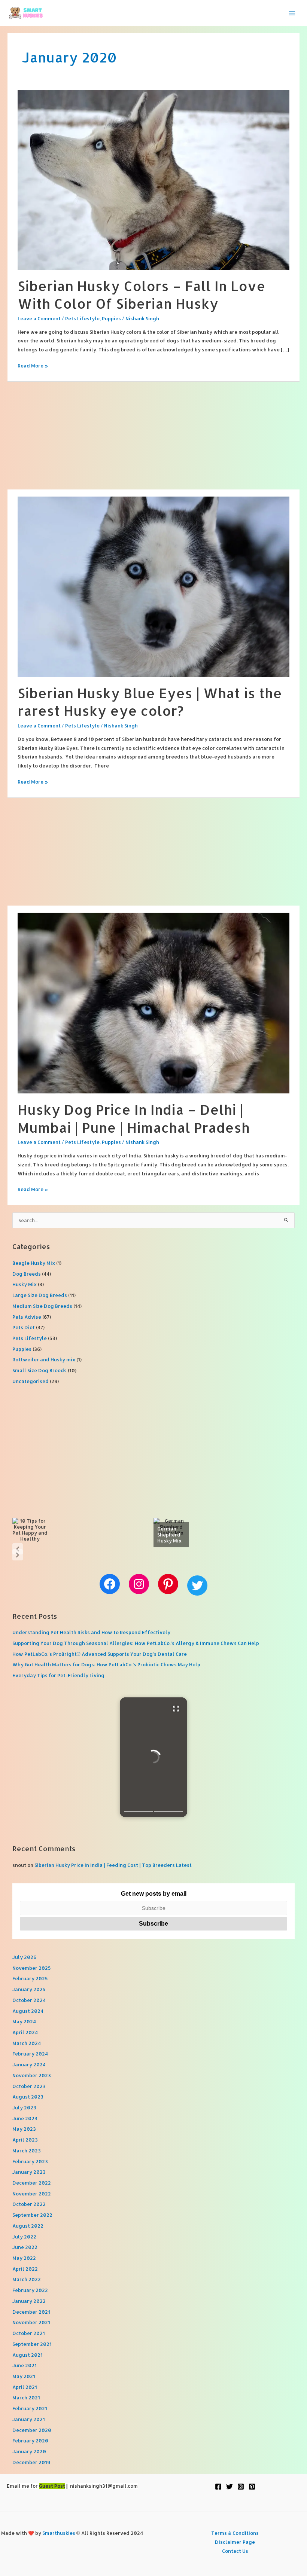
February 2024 (30, 2054)
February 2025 (30, 1978)
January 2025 (29, 1989)
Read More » (33, 366)
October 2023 (29, 2086)
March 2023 (27, 2151)
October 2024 (29, 2000)
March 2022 (27, 2279)
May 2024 (24, 2021)
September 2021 (32, 2344)
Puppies (111, 318)
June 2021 (25, 2365)
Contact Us (235, 2551)
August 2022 (28, 2226)
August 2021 (28, 2355)
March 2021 (26, 2398)
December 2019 (31, 2462)
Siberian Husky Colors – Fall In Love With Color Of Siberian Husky (142, 294)
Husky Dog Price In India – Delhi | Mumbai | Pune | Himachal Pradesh (134, 1118)
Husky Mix (25, 1284)
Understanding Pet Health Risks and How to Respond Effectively (91, 1632)
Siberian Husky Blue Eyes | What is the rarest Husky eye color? (150, 702)
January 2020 (29, 2451)
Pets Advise (27, 1317)
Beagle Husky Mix (34, 1263)
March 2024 (27, 2043)
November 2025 (32, 1968)
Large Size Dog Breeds (40, 1295)
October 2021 (29, 2333)
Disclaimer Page (235, 2542)
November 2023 (32, 2075)
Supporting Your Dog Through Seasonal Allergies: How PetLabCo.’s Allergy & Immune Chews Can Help (136, 1643)
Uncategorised (31, 1381)
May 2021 (24, 2376)
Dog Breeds (27, 1274)
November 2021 (31, 2322)
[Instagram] (241, 2487)
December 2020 (32, 2430)
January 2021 (29, 2419)
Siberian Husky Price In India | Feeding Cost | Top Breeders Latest (113, 1865)
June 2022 (25, 2247)
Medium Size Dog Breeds (42, 1306)
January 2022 (29, 2301)
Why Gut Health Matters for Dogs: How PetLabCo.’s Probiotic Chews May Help (106, 1664)
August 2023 (28, 2097)
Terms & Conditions (235, 2533)
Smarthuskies (59, 2533)
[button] (18, 1549)
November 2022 (32, 2194)
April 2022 (25, 2269)
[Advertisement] (153, 434)
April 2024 (25, 2032)
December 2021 (31, 2312)
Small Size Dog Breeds (39, 1370)
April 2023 (25, 2140)
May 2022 (24, 2258)
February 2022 (30, 2290)
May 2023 (24, 2129)
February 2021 (30, 2408)
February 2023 (30, 2161)
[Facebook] (218, 2487)
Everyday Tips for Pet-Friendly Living (58, 1675)
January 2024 (29, 2064)
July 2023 (24, 2108)
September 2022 (32, 2215)
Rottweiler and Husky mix (44, 1359)
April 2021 (25, 2387)
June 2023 (25, 2118)
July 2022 (24, 2237)
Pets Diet (24, 1327)
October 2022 (29, 2204)
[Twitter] (230, 2487)
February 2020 (30, 2441)
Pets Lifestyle (82, 318)
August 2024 (28, 2011)
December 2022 (32, 2183)
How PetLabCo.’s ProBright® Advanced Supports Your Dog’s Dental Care (100, 1654)
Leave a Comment (39, 318)
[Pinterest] (252, 2487)
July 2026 (24, 1957)
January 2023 (29, 2172)
